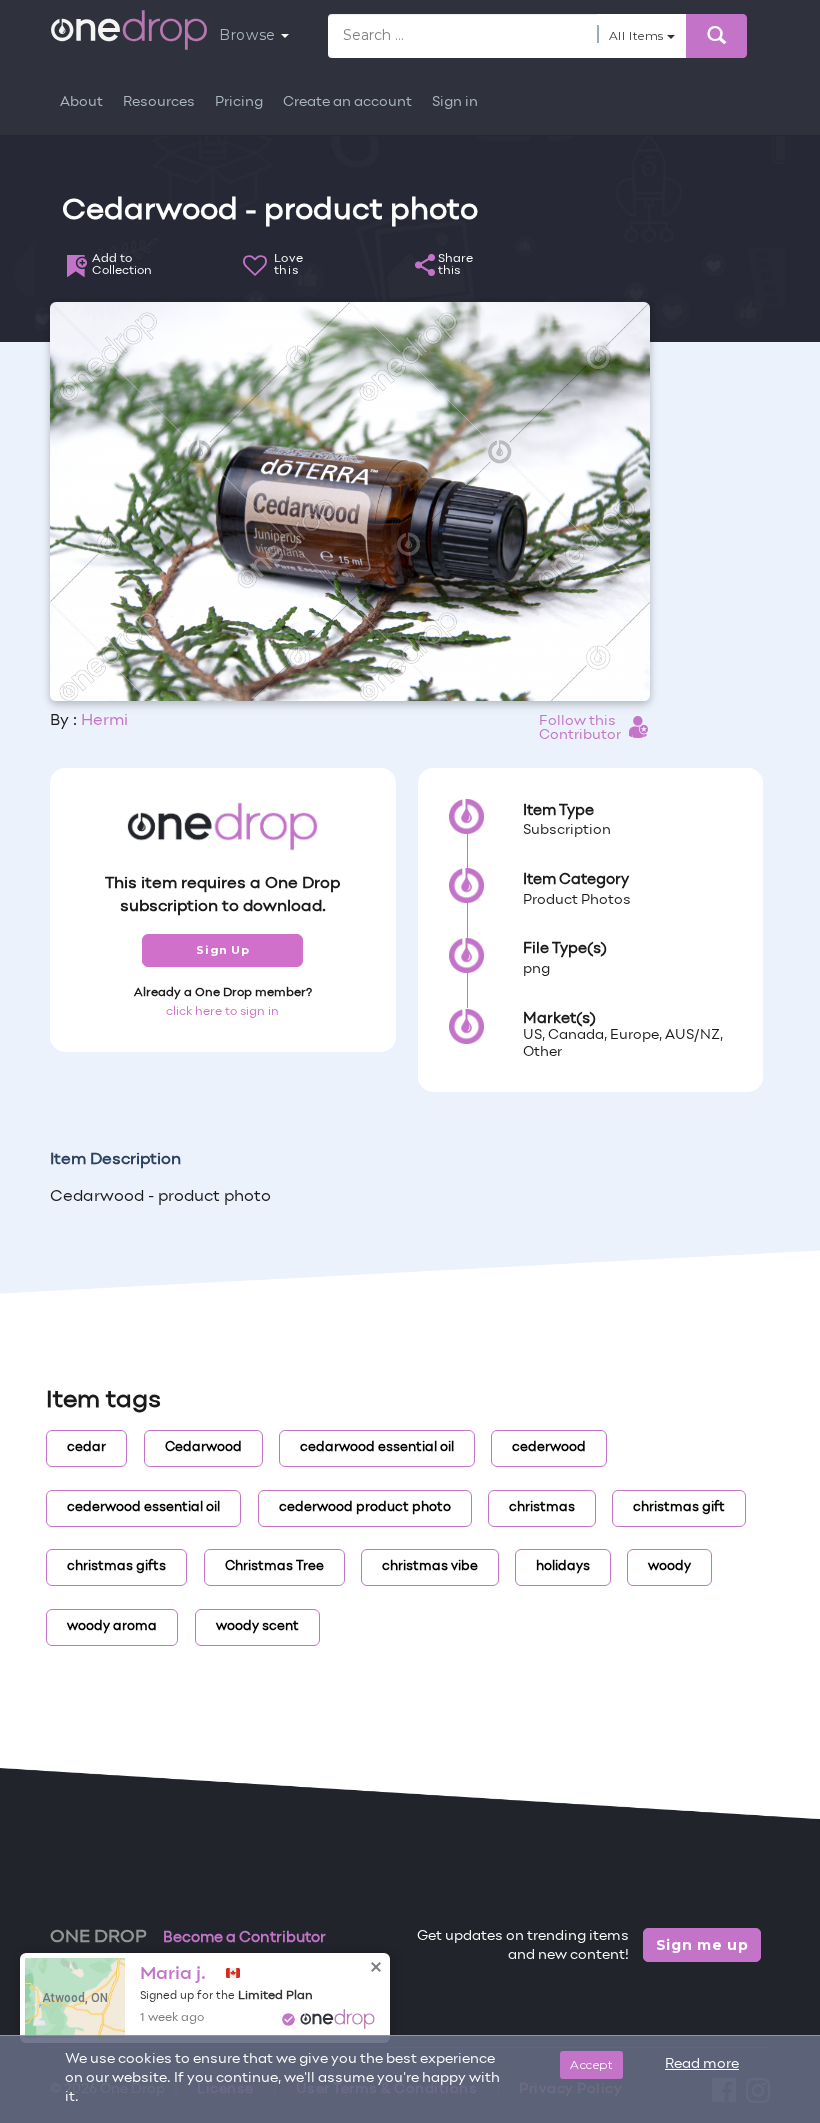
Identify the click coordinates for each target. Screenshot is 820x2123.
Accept (591, 2064)
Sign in (455, 102)
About (81, 102)
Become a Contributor (244, 1938)
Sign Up (222, 950)
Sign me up (702, 1945)
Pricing (239, 102)
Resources (159, 102)
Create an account (347, 102)
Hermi (104, 721)
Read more (702, 2064)
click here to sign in (222, 1012)
